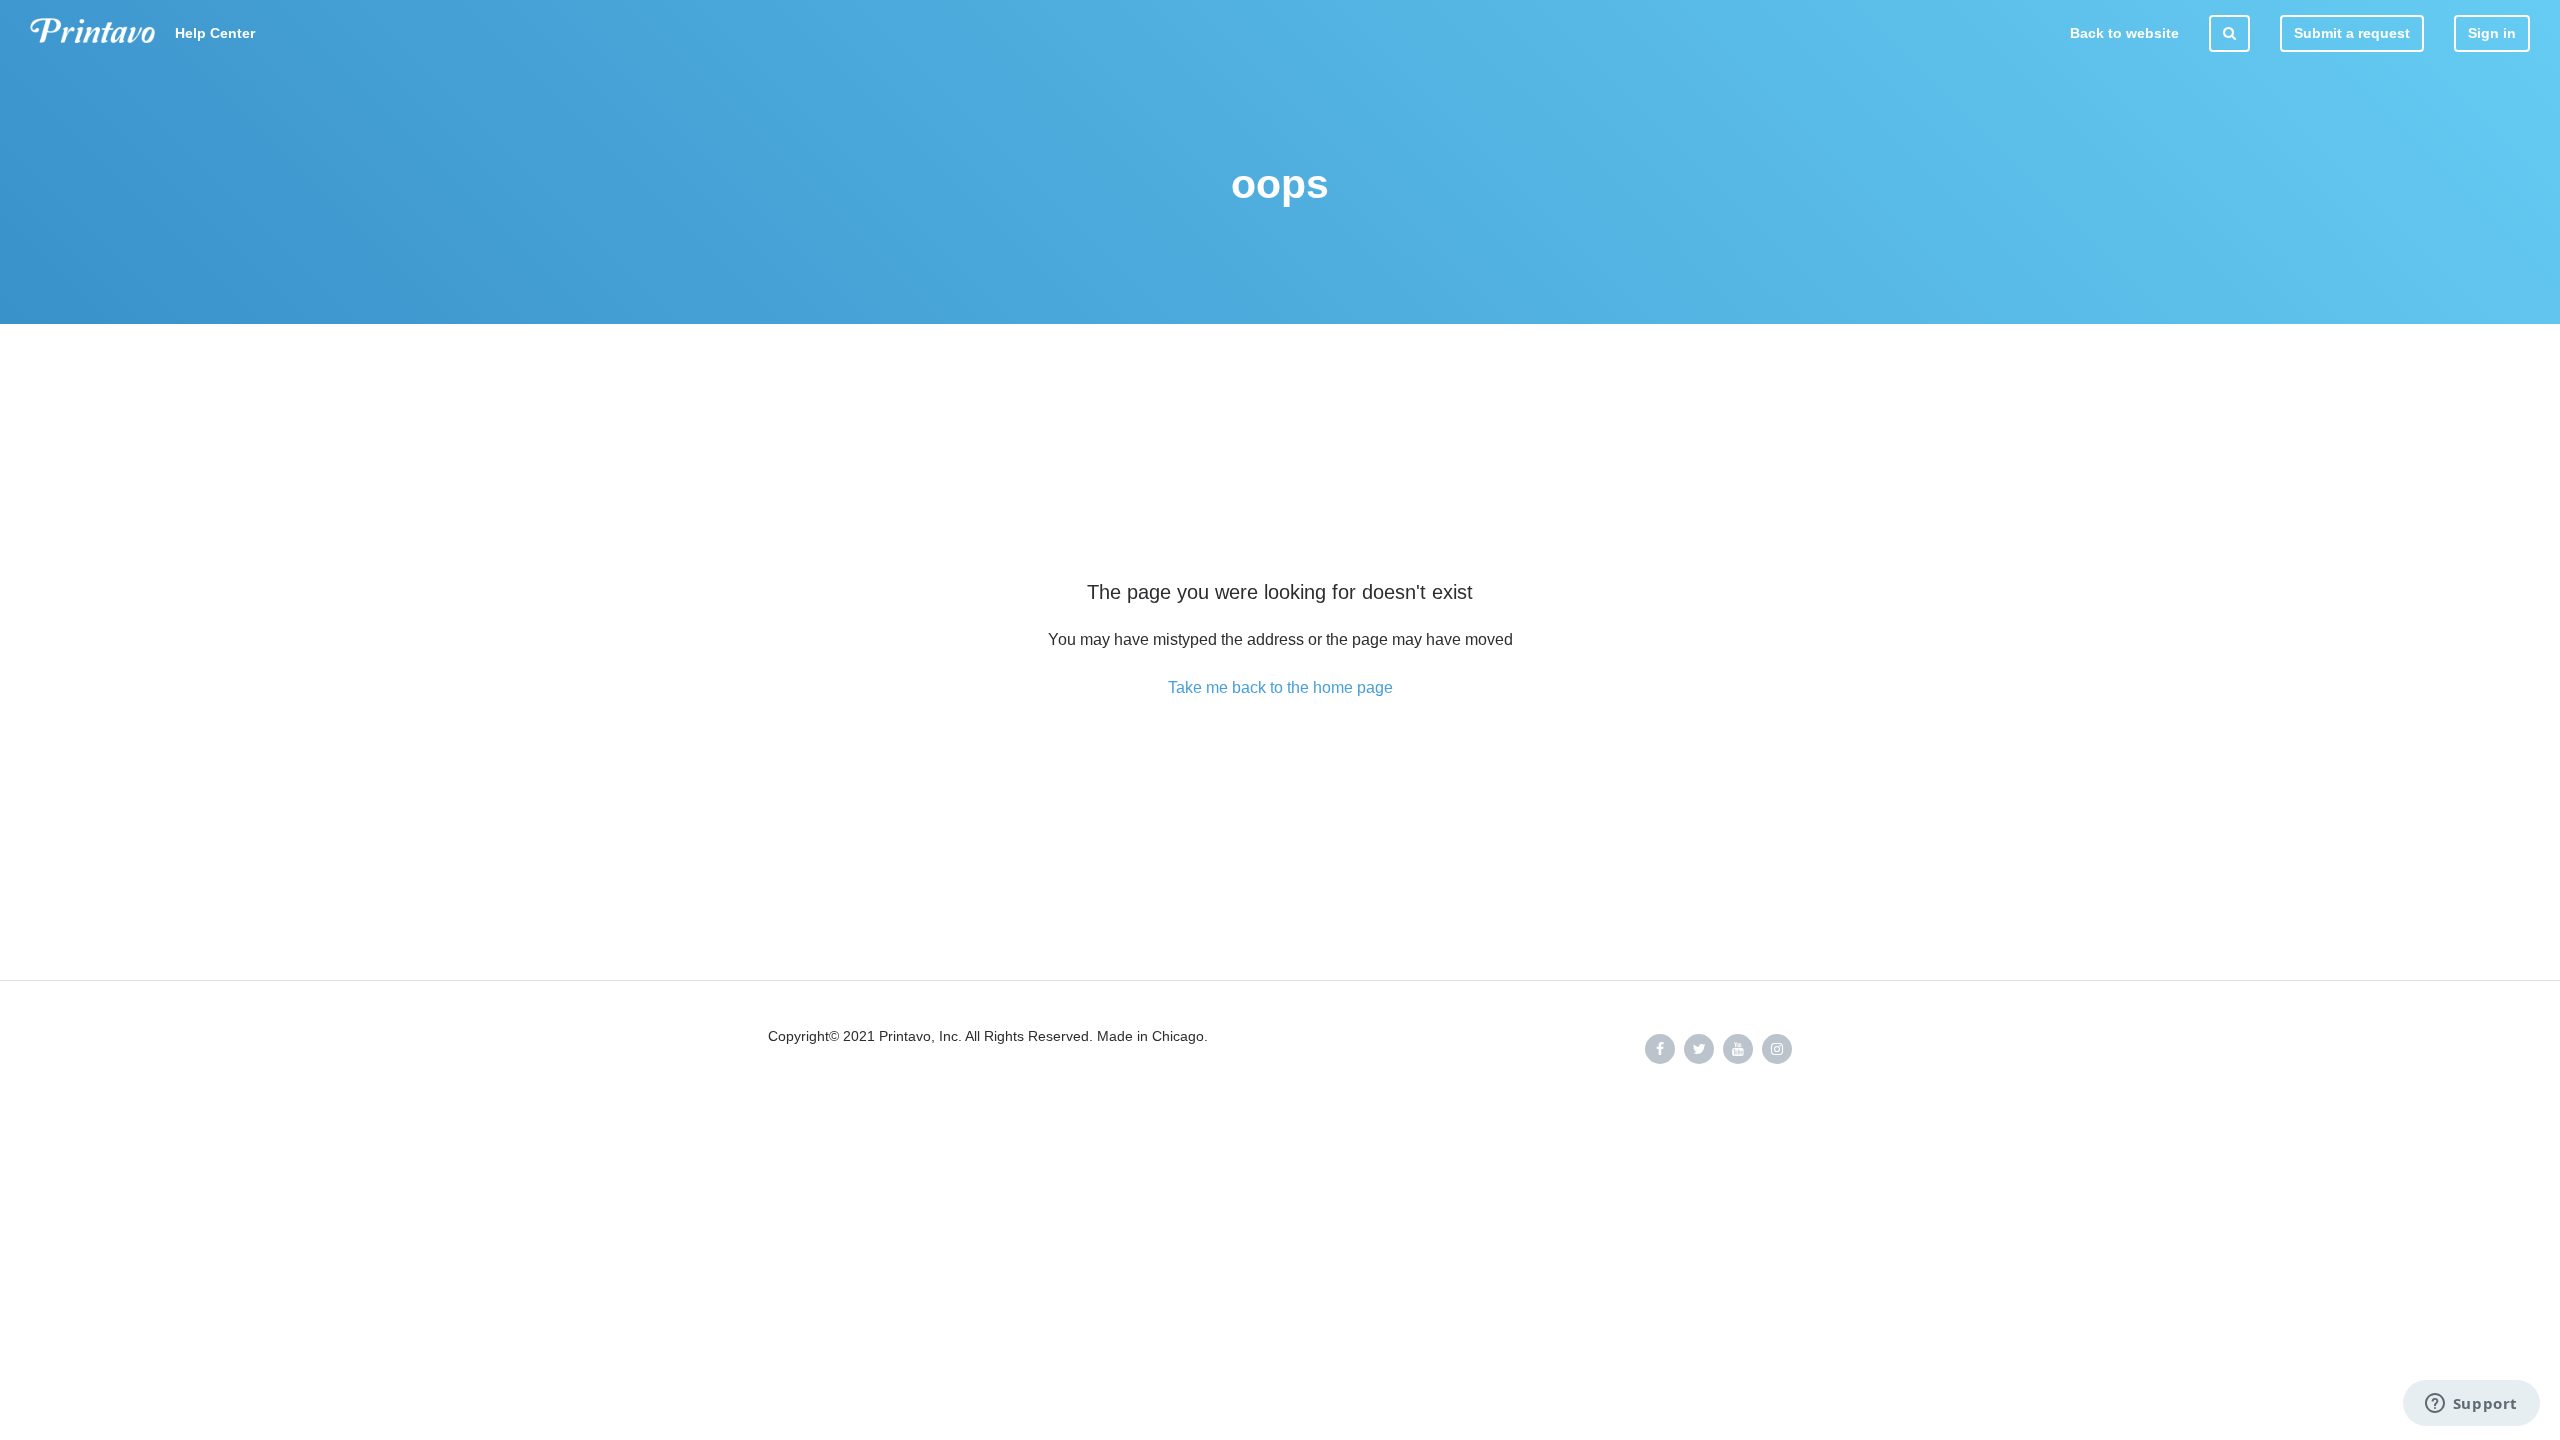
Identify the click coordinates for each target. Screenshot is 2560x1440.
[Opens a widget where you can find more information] (2471, 1405)
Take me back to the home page (1280, 687)
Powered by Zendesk (2475, 1113)
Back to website (2124, 33)
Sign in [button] (2492, 33)
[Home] (92, 33)
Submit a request (2352, 33)
